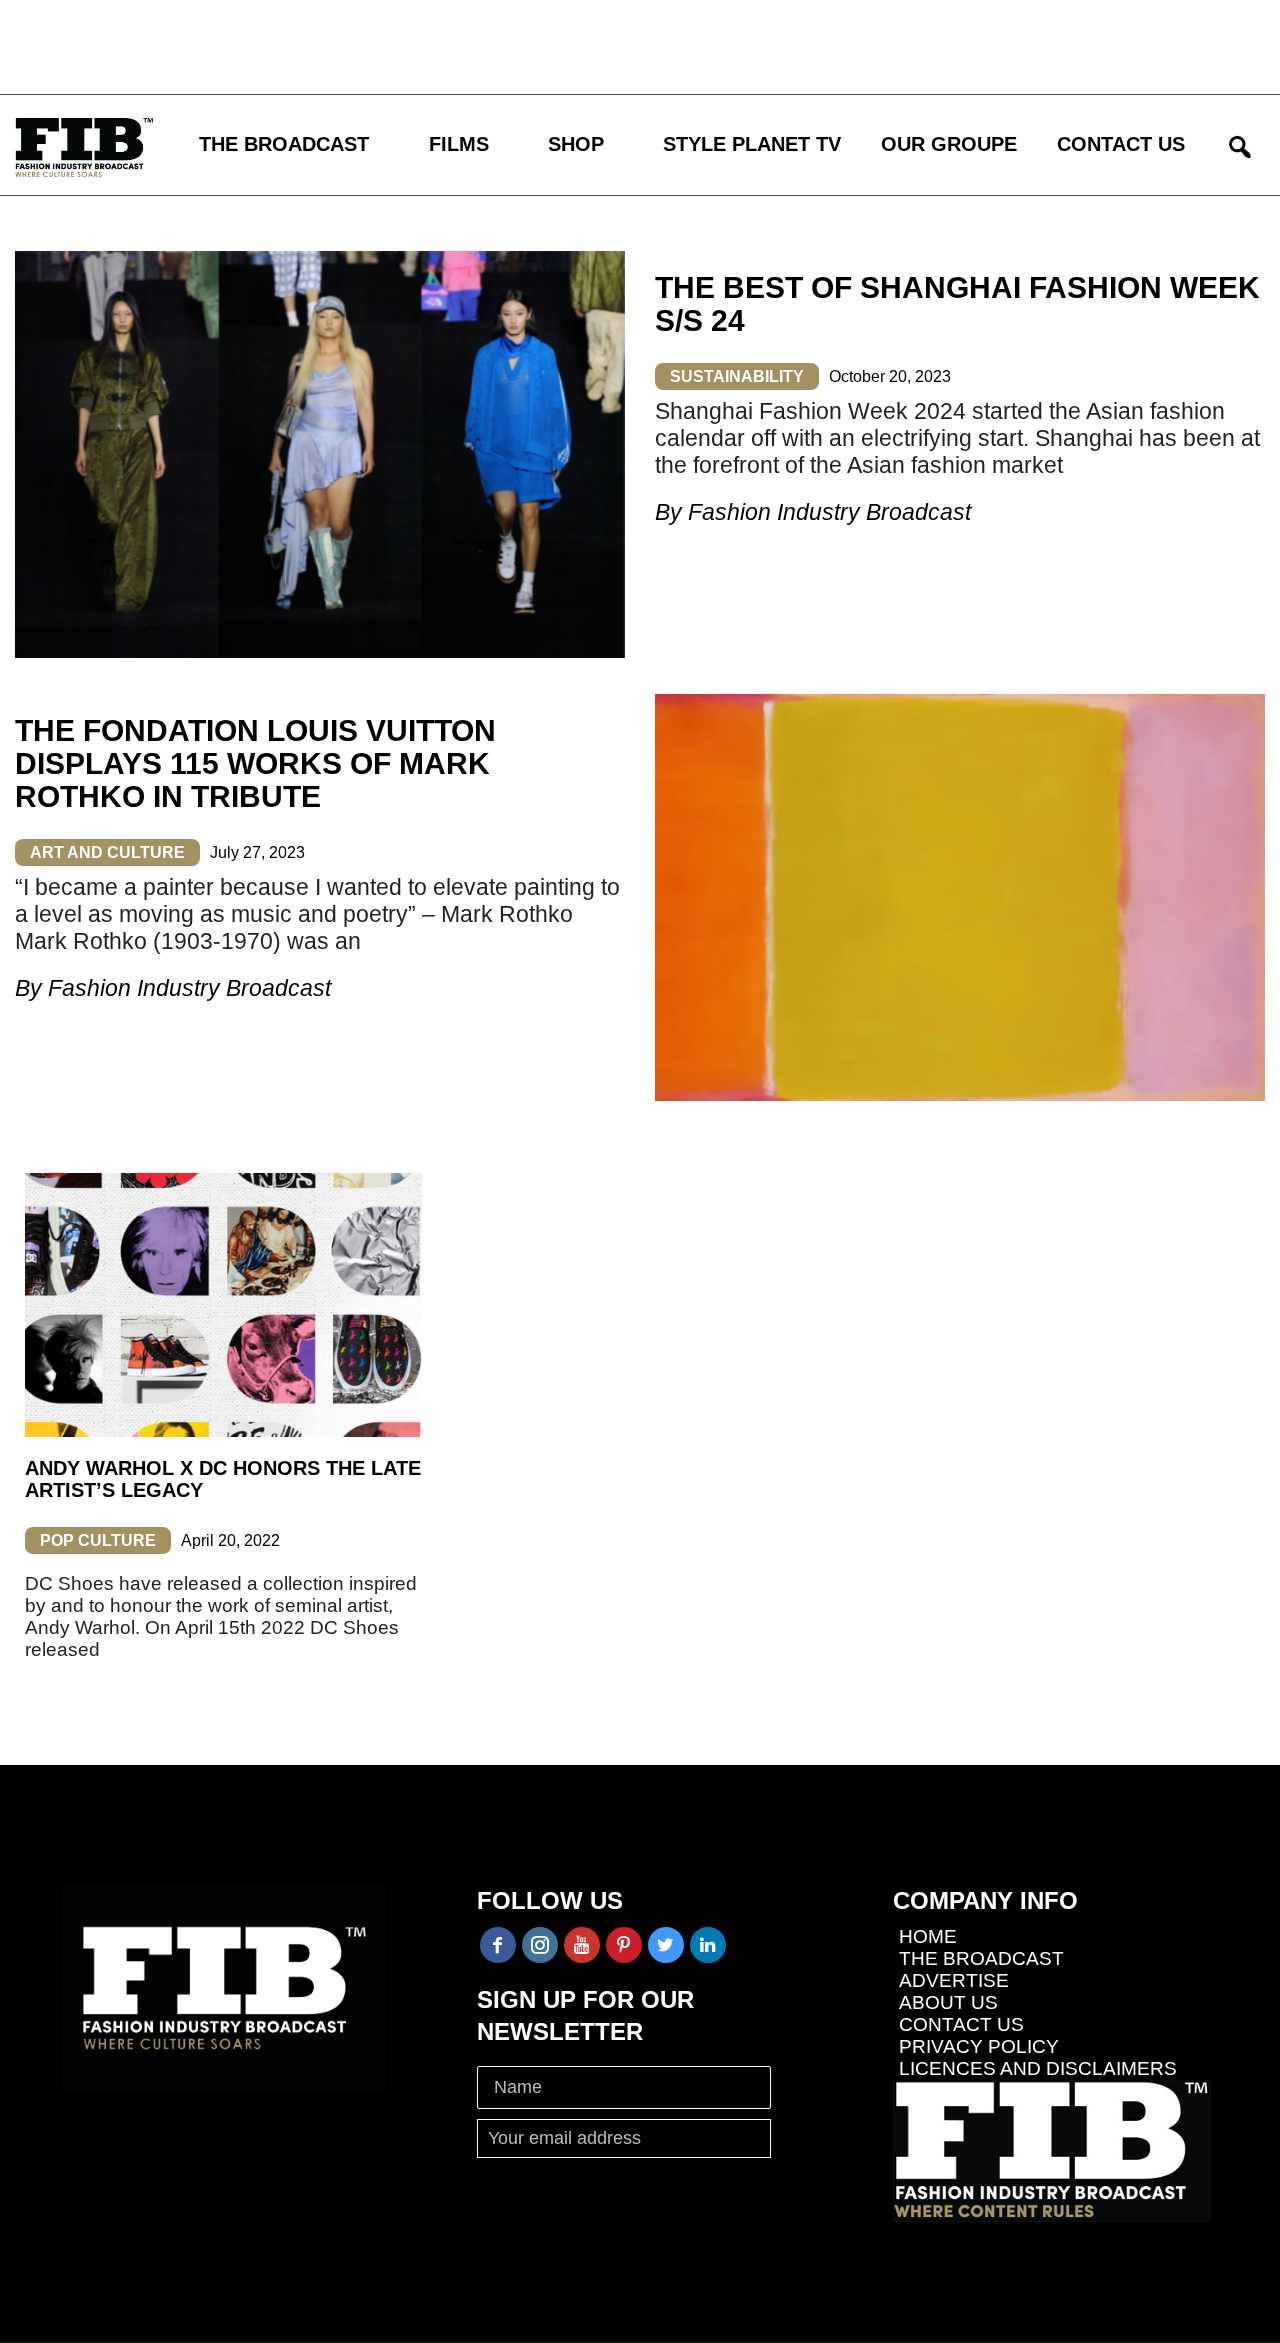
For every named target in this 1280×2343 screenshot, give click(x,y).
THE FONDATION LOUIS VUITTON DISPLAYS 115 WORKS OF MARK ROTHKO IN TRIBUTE (255, 763)
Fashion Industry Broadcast (829, 512)
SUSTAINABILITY (737, 376)
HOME (928, 1936)
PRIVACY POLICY (979, 2046)
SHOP (576, 144)
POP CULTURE (98, 1540)
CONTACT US (1121, 144)
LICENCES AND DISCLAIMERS (1038, 2068)
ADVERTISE (954, 1980)
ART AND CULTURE (107, 852)
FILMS (459, 144)
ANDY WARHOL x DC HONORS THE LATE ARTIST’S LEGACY (223, 1479)
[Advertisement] (585, 45)
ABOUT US (948, 2002)
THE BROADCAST (284, 144)
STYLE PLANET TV (752, 144)
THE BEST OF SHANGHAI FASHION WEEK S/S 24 (957, 304)
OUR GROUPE (949, 144)
